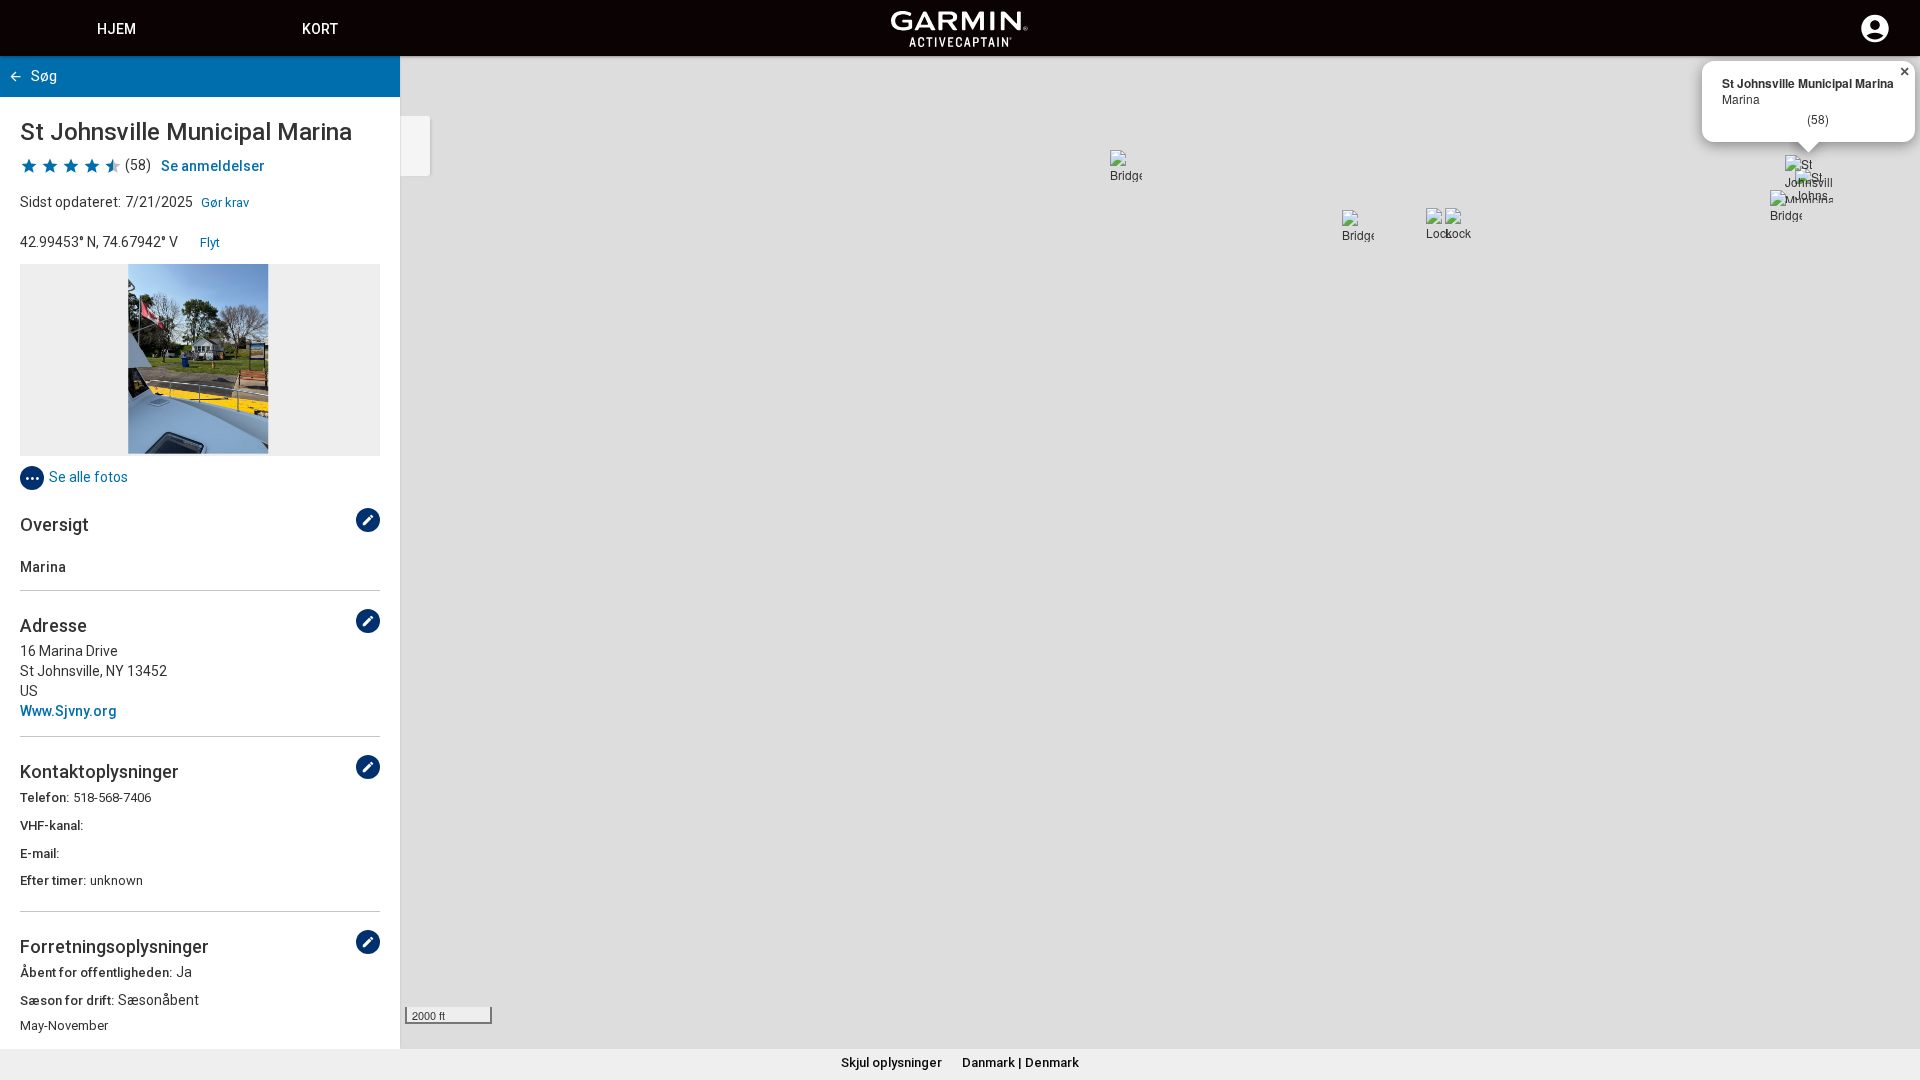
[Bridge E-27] (1358, 226)
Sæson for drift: (67, 1000)
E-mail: (39, 853)
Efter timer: (53, 880)
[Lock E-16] (1461, 224)
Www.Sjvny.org (68, 711)
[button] (1895, 989)
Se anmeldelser (213, 166)
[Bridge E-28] (1126, 166)
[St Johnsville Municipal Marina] (1809, 179)
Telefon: (44, 797)
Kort (320, 29)
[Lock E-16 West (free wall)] (1442, 224)
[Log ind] (1875, 40)
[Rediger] (368, 520)
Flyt (210, 242)
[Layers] (1886, 90)
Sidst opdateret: (70, 202)
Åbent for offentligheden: (96, 972)
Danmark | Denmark (1020, 1062)
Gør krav (225, 202)
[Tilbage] (15, 76)
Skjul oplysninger (891, 1062)
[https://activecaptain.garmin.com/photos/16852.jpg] (200, 360)
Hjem (116, 29)
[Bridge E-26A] (1786, 206)
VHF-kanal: (51, 825)
